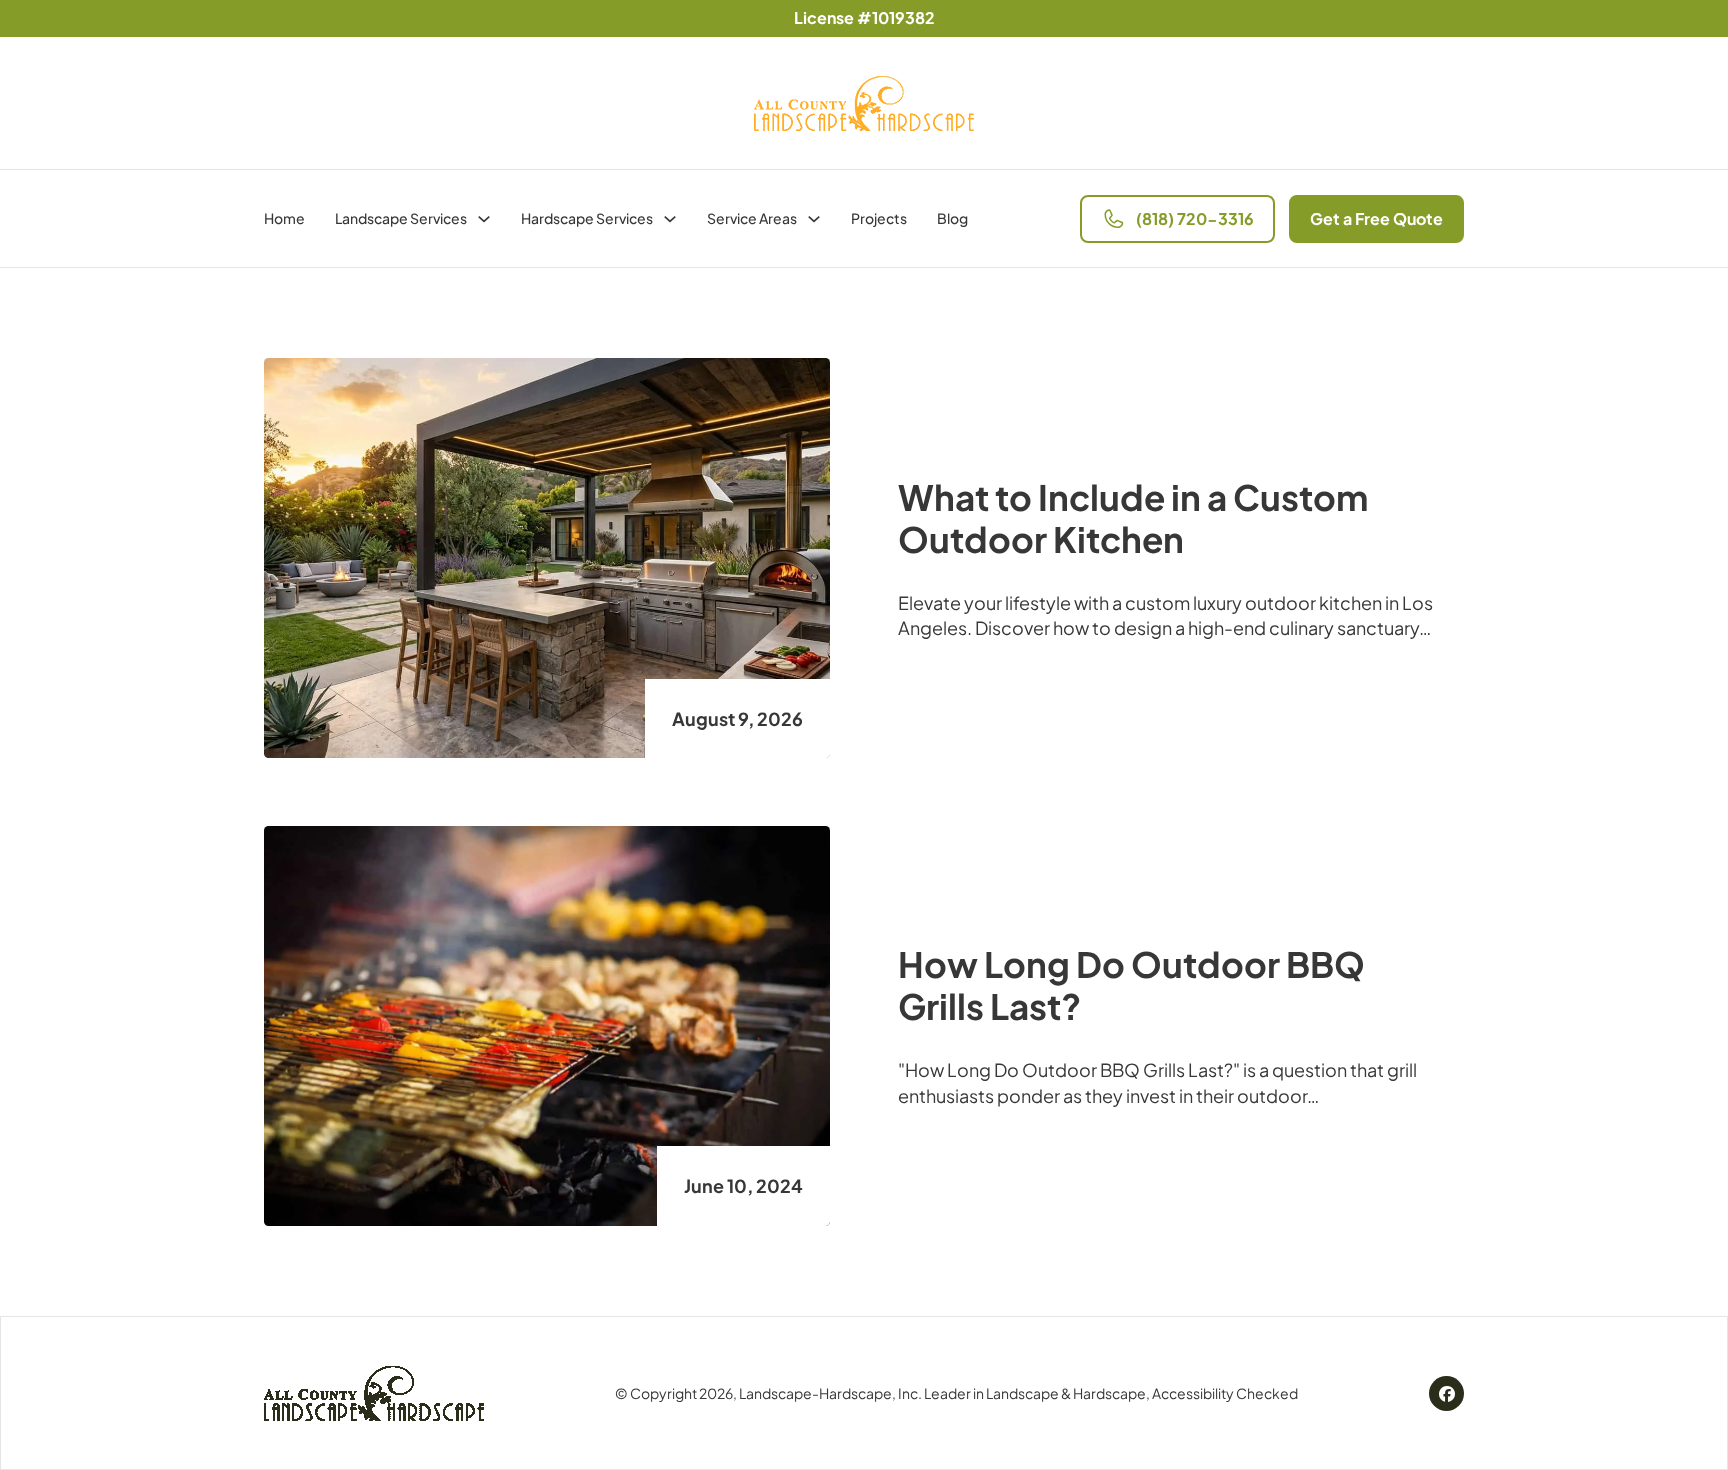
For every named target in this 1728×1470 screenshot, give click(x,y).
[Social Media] (1447, 1392)
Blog (952, 218)
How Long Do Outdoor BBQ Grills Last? (1131, 985)
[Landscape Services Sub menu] (484, 219)
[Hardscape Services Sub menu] (670, 219)
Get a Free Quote (1376, 218)
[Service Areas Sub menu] (814, 219)
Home (284, 218)
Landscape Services (401, 218)
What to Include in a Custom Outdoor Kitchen (1133, 518)
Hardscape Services (587, 218)
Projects (879, 218)
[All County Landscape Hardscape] (374, 1393)
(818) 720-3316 (1195, 218)
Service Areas (752, 218)
